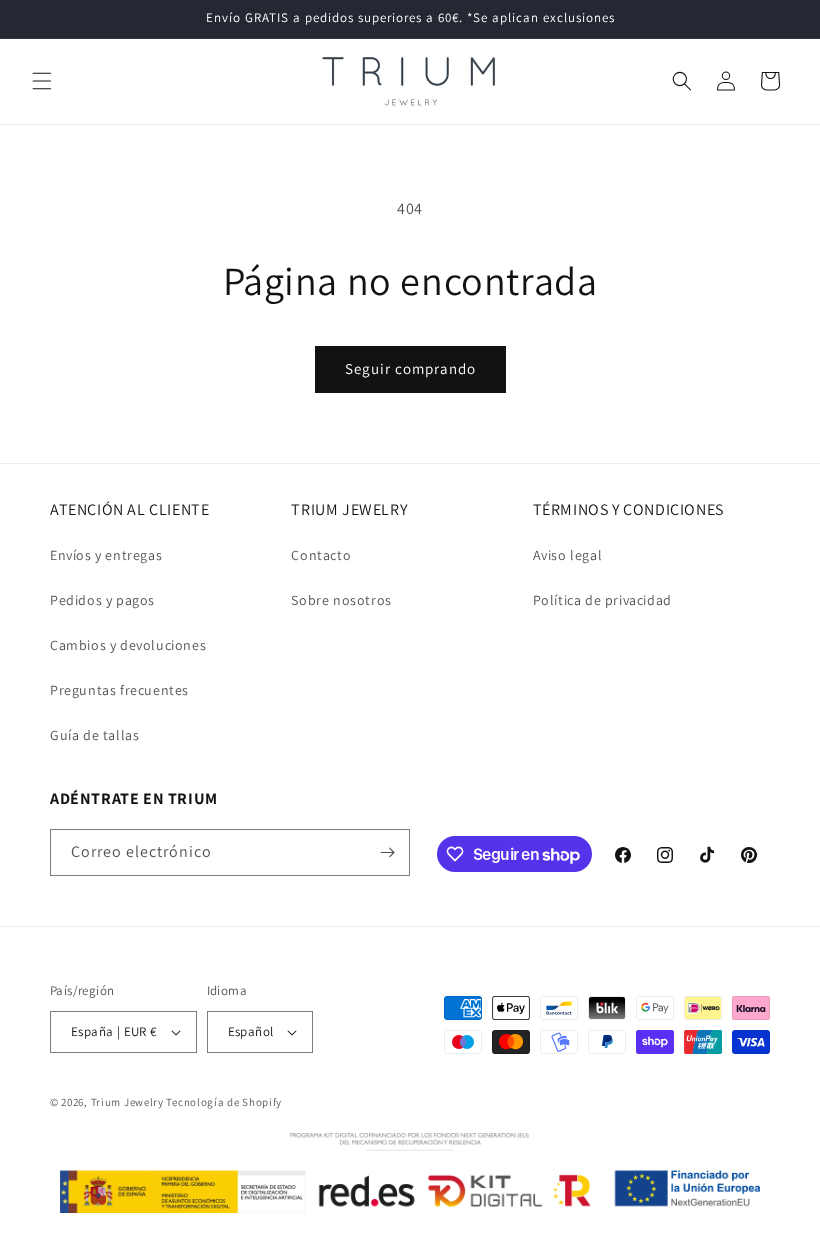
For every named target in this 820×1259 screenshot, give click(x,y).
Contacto (321, 555)
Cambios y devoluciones (128, 645)
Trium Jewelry (127, 1102)
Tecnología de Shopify (224, 1102)
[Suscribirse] (387, 852)
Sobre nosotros (341, 600)
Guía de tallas (94, 735)
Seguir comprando (410, 368)
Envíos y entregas (106, 555)
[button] (42, 81)
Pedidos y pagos (102, 600)
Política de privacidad (602, 600)
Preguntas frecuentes (119, 690)
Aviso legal (568, 555)
